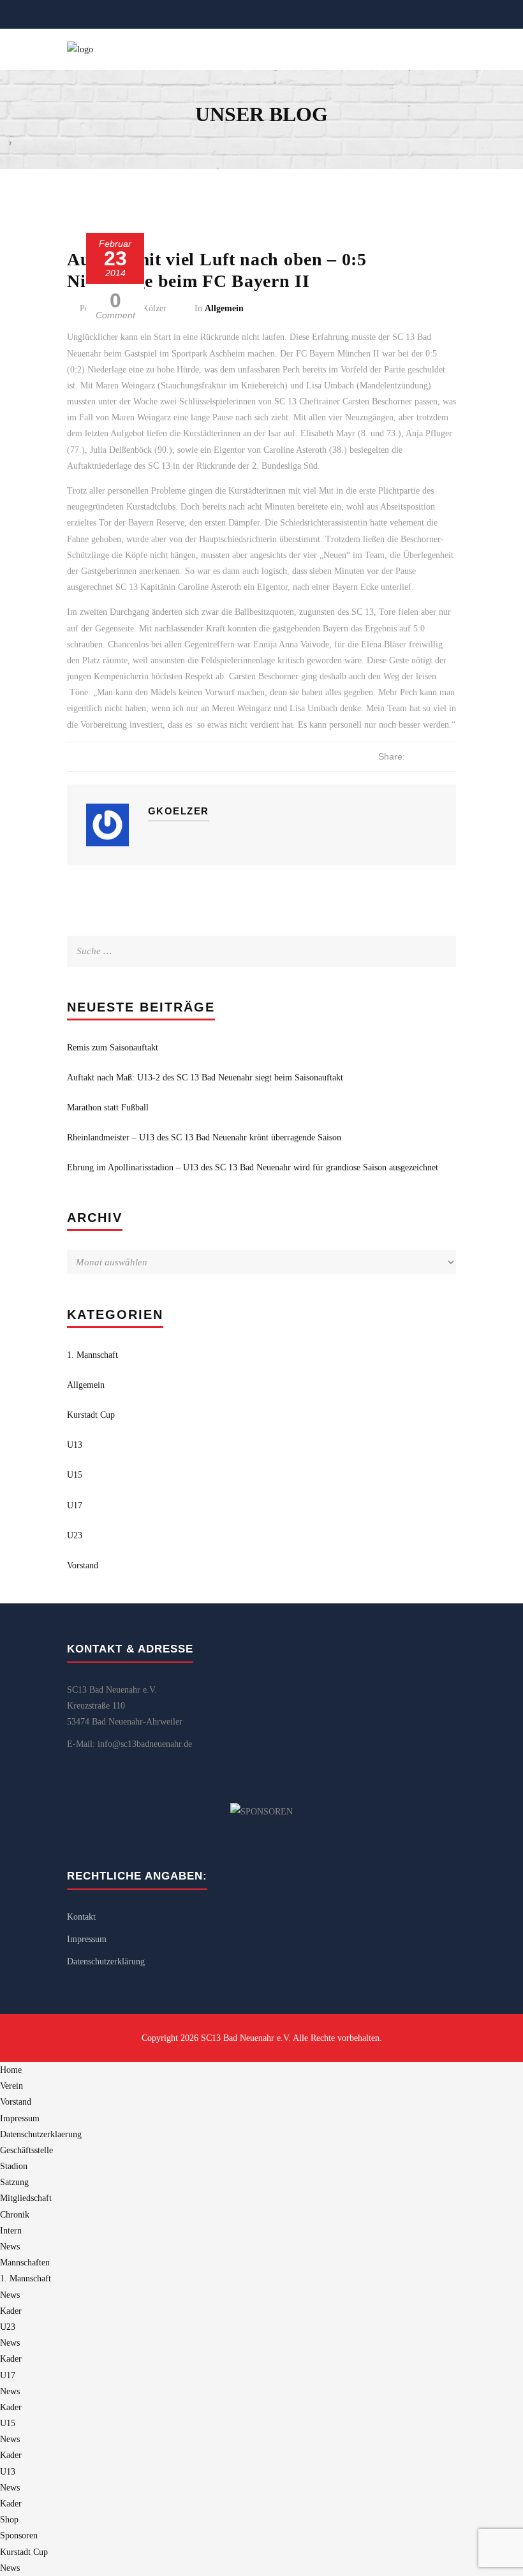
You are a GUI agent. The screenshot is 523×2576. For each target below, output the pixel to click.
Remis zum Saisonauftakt (113, 1048)
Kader (11, 2311)
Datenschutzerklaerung (41, 2134)
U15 (75, 1475)
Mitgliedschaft (26, 2198)
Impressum (87, 1939)
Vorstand (83, 1565)
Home (11, 2070)
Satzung (14, 2182)
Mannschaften (25, 2263)
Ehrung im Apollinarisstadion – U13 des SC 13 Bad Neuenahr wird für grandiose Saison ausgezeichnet (253, 1167)
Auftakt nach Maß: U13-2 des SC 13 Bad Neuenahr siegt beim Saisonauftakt (205, 1078)
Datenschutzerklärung (106, 1961)
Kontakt (81, 1917)
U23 (75, 1535)
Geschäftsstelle (26, 2150)
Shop (9, 2520)
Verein (11, 2086)
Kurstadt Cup (91, 1415)
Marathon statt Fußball (108, 1108)
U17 (75, 1505)
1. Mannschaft (92, 1355)
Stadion (14, 2166)
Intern (11, 2231)
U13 (75, 1445)
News (10, 2247)
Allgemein (224, 308)
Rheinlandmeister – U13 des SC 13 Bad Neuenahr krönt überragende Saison (204, 1137)
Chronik (15, 2215)
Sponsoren (19, 2536)
